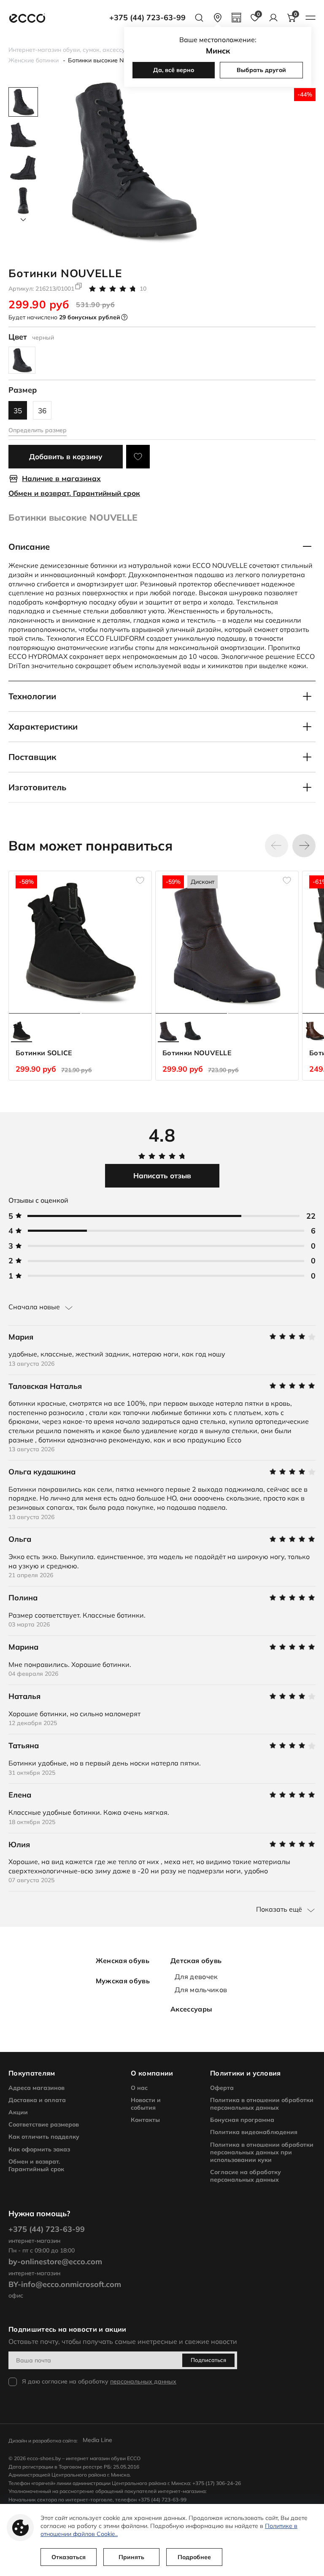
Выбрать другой (261, 70)
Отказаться (69, 2557)
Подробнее (194, 2557)
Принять (131, 2557)
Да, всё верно (174, 70)
